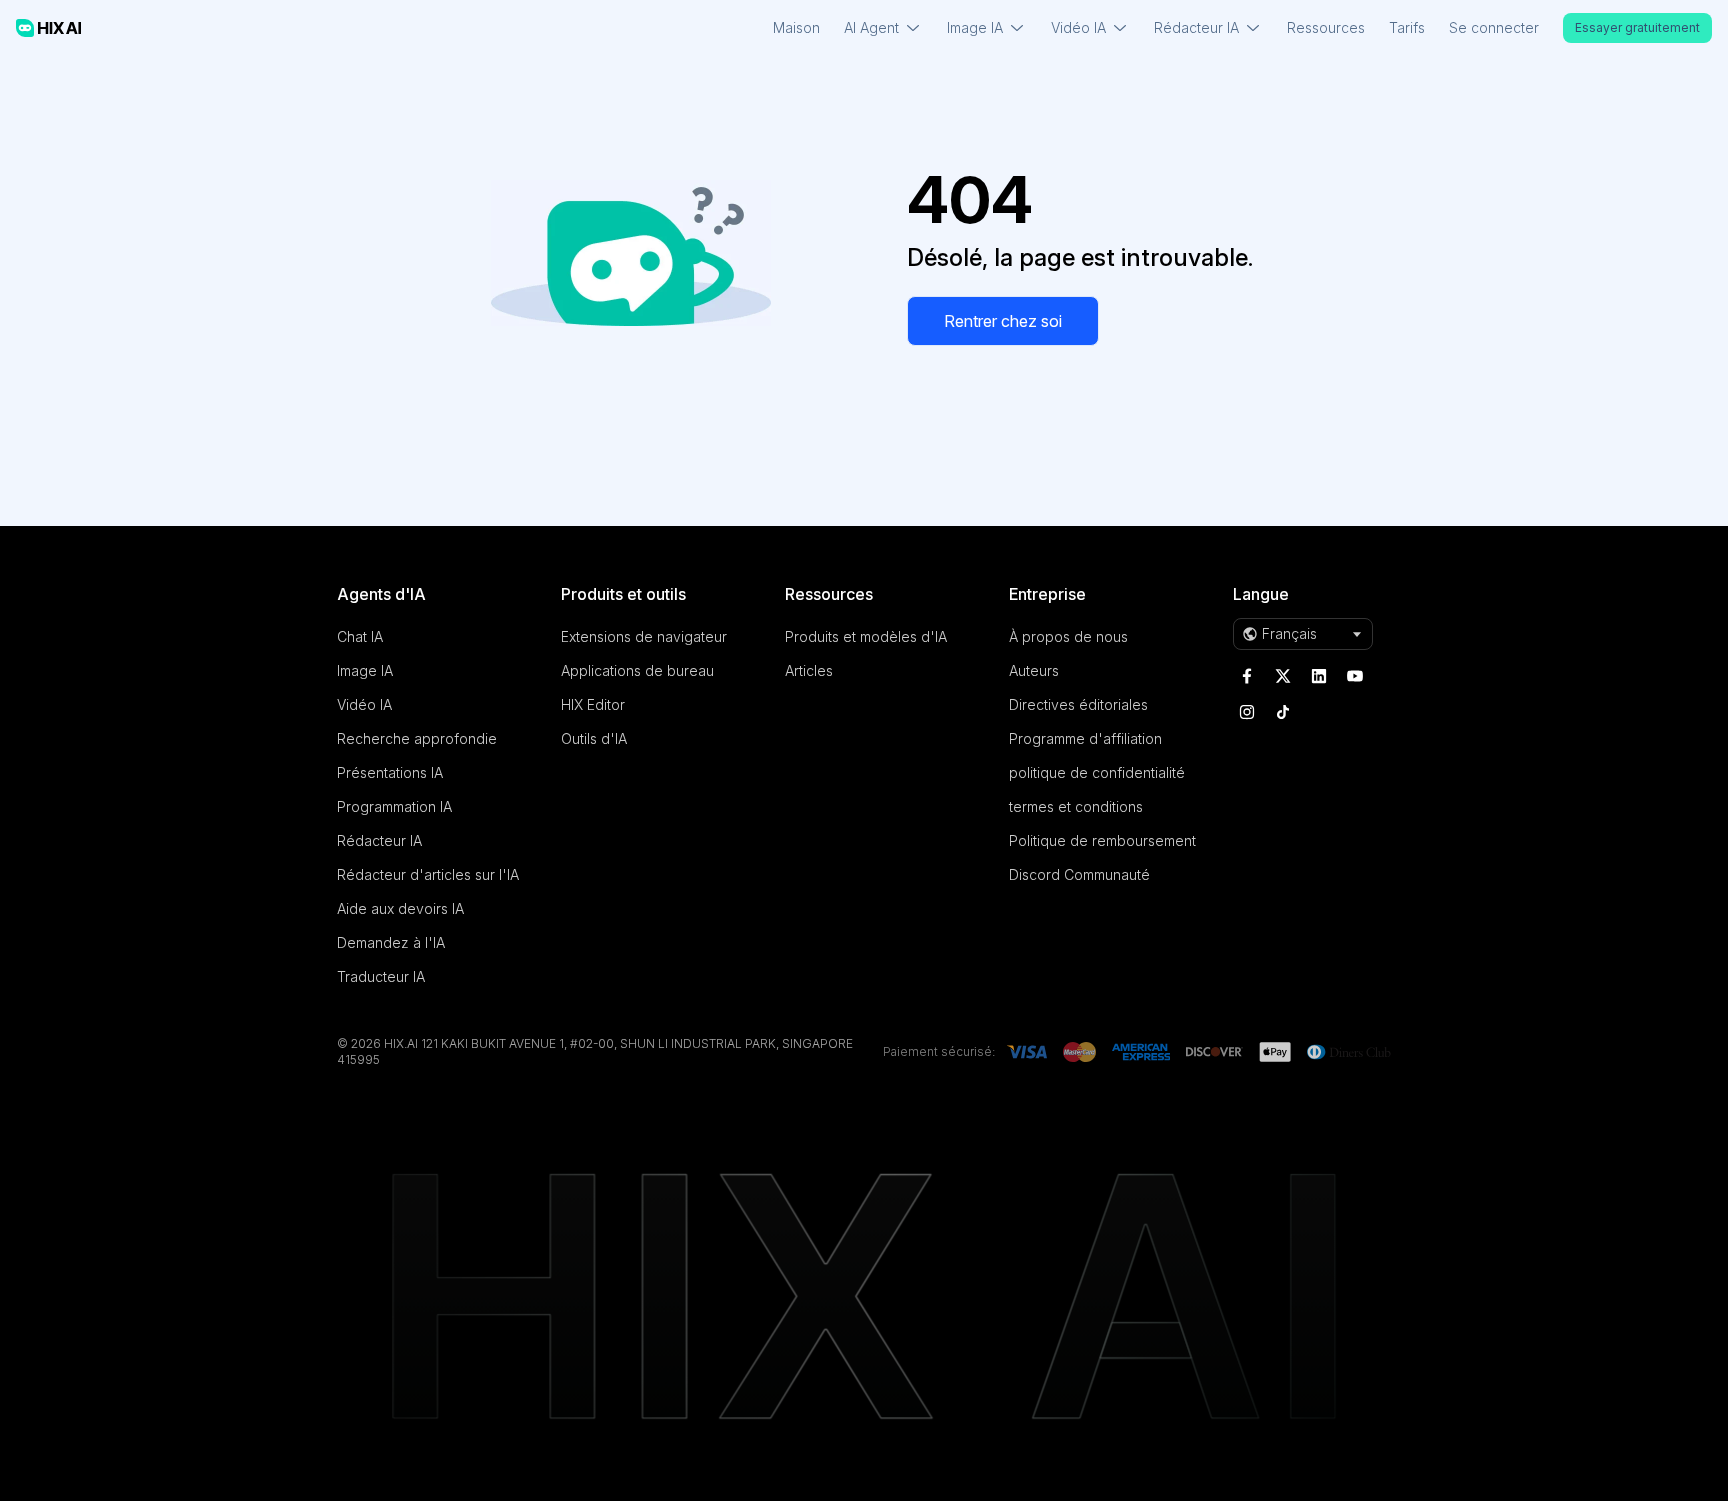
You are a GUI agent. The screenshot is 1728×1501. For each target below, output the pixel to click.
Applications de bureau (637, 670)
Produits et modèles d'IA (866, 636)
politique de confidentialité (1097, 772)
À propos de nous (1068, 636)
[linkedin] (1319, 676)
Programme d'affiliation (1085, 738)
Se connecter (1494, 27)
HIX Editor (593, 704)
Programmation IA (394, 806)
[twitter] (1283, 676)
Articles (809, 670)
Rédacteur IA (379, 840)
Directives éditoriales (1078, 704)
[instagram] (1247, 712)
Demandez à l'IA (391, 942)
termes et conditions (1076, 806)
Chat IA (360, 636)
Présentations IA (390, 772)
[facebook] (1247, 676)
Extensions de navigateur (644, 636)
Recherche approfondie (417, 738)
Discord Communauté (1079, 874)
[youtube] (1355, 676)
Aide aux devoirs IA (400, 908)
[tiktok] (1283, 712)
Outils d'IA (594, 738)
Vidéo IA (364, 704)
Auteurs (1034, 670)
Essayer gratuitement (1637, 27)
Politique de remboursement (1102, 840)
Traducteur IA (381, 976)
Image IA (365, 670)
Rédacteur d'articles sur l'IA (428, 874)
